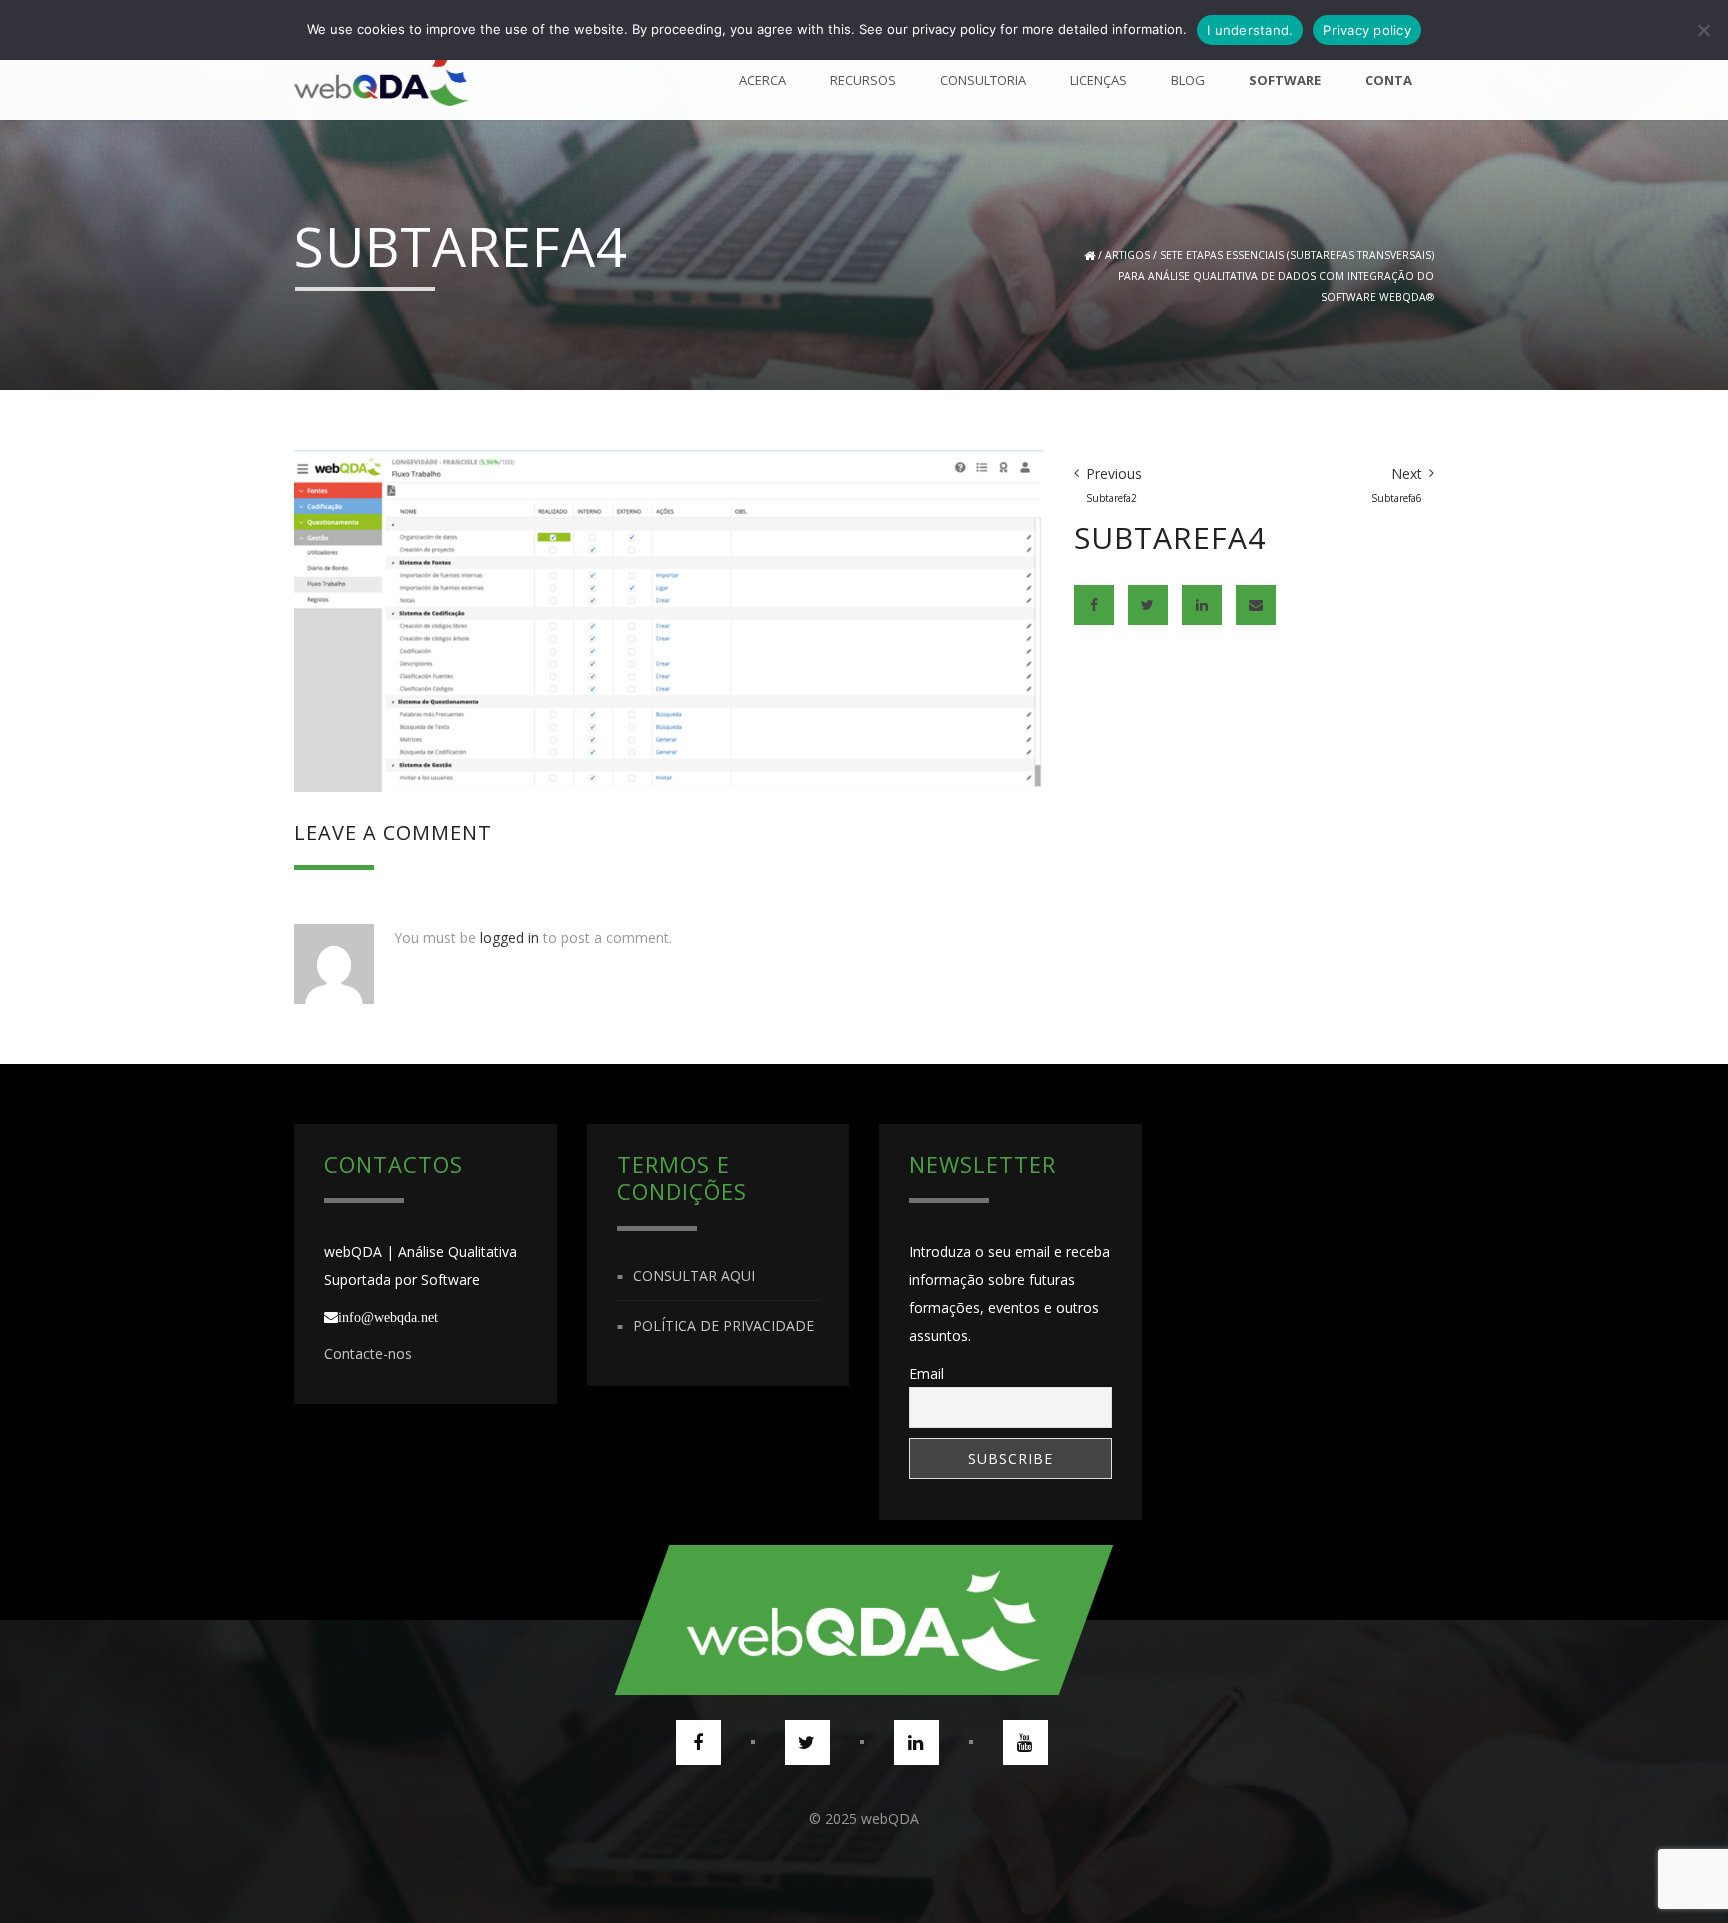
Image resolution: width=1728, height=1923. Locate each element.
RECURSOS (863, 80)
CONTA (1388, 80)
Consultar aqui (694, 1275)
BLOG (1188, 80)
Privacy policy (1367, 30)
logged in (509, 937)
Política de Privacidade (723, 1325)
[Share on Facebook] (1094, 605)
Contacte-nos (368, 1353)
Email (926, 1373)
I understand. (1250, 30)
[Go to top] (864, 1620)
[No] (1703, 30)
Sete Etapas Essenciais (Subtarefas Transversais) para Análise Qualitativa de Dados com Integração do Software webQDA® (1276, 276)
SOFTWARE (1285, 80)
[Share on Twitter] (1148, 605)
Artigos (1127, 255)
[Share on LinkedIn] (1202, 605)
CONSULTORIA (983, 80)
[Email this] (1256, 605)
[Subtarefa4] (669, 619)
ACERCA (762, 80)
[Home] (381, 80)
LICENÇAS (1098, 80)
